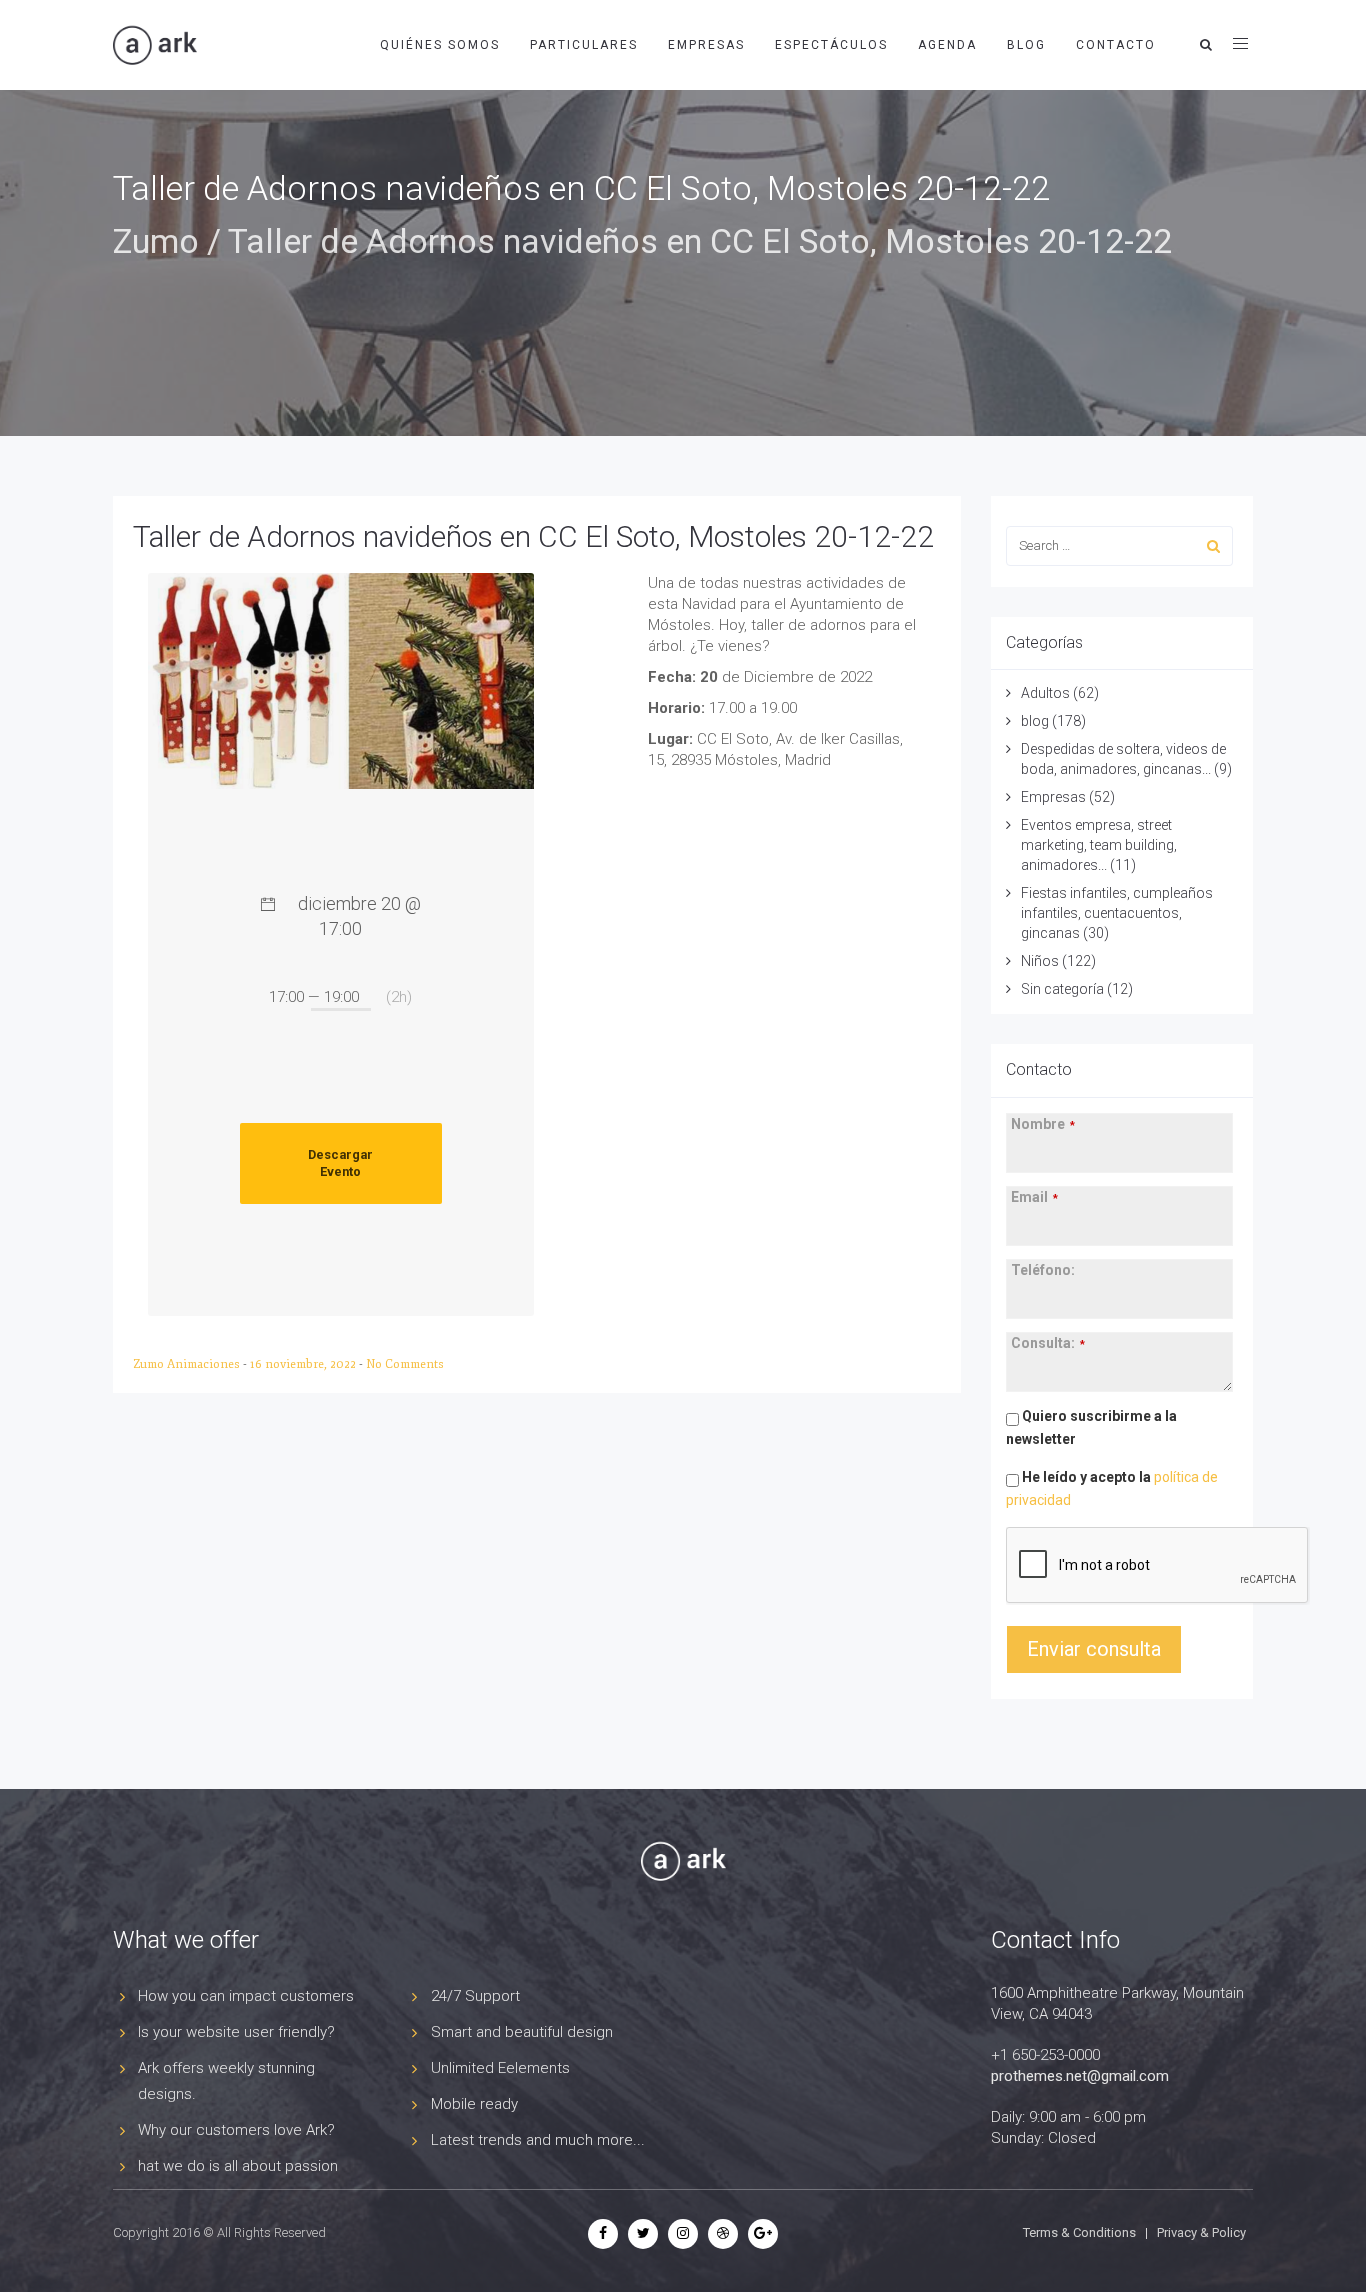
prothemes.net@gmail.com (1080, 2076)
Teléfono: (1043, 1270)
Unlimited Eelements (500, 2068)
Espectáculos (831, 45)
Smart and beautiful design (522, 2032)
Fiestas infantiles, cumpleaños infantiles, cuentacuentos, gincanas (1117, 913)
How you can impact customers (246, 1996)
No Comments (405, 1364)
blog (1035, 721)
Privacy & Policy (1201, 2232)
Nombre (1043, 1124)
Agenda (947, 45)
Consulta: (1048, 1343)
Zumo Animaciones (188, 1364)
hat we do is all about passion (238, 2166)
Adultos (1045, 693)
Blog (1026, 45)
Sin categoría (1062, 989)
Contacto (1116, 45)
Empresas (706, 45)
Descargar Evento (340, 1163)
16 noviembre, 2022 (304, 1364)
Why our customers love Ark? (236, 2130)
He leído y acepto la (1112, 1488)
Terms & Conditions (1079, 2232)
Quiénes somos (440, 45)
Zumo (156, 241)
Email (1034, 1197)
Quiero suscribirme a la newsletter (1091, 1427)
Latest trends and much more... (538, 2140)
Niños (1040, 961)
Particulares (584, 45)
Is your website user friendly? (236, 2032)
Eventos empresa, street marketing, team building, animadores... (1099, 845)
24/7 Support (475, 1996)
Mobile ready (474, 2104)
